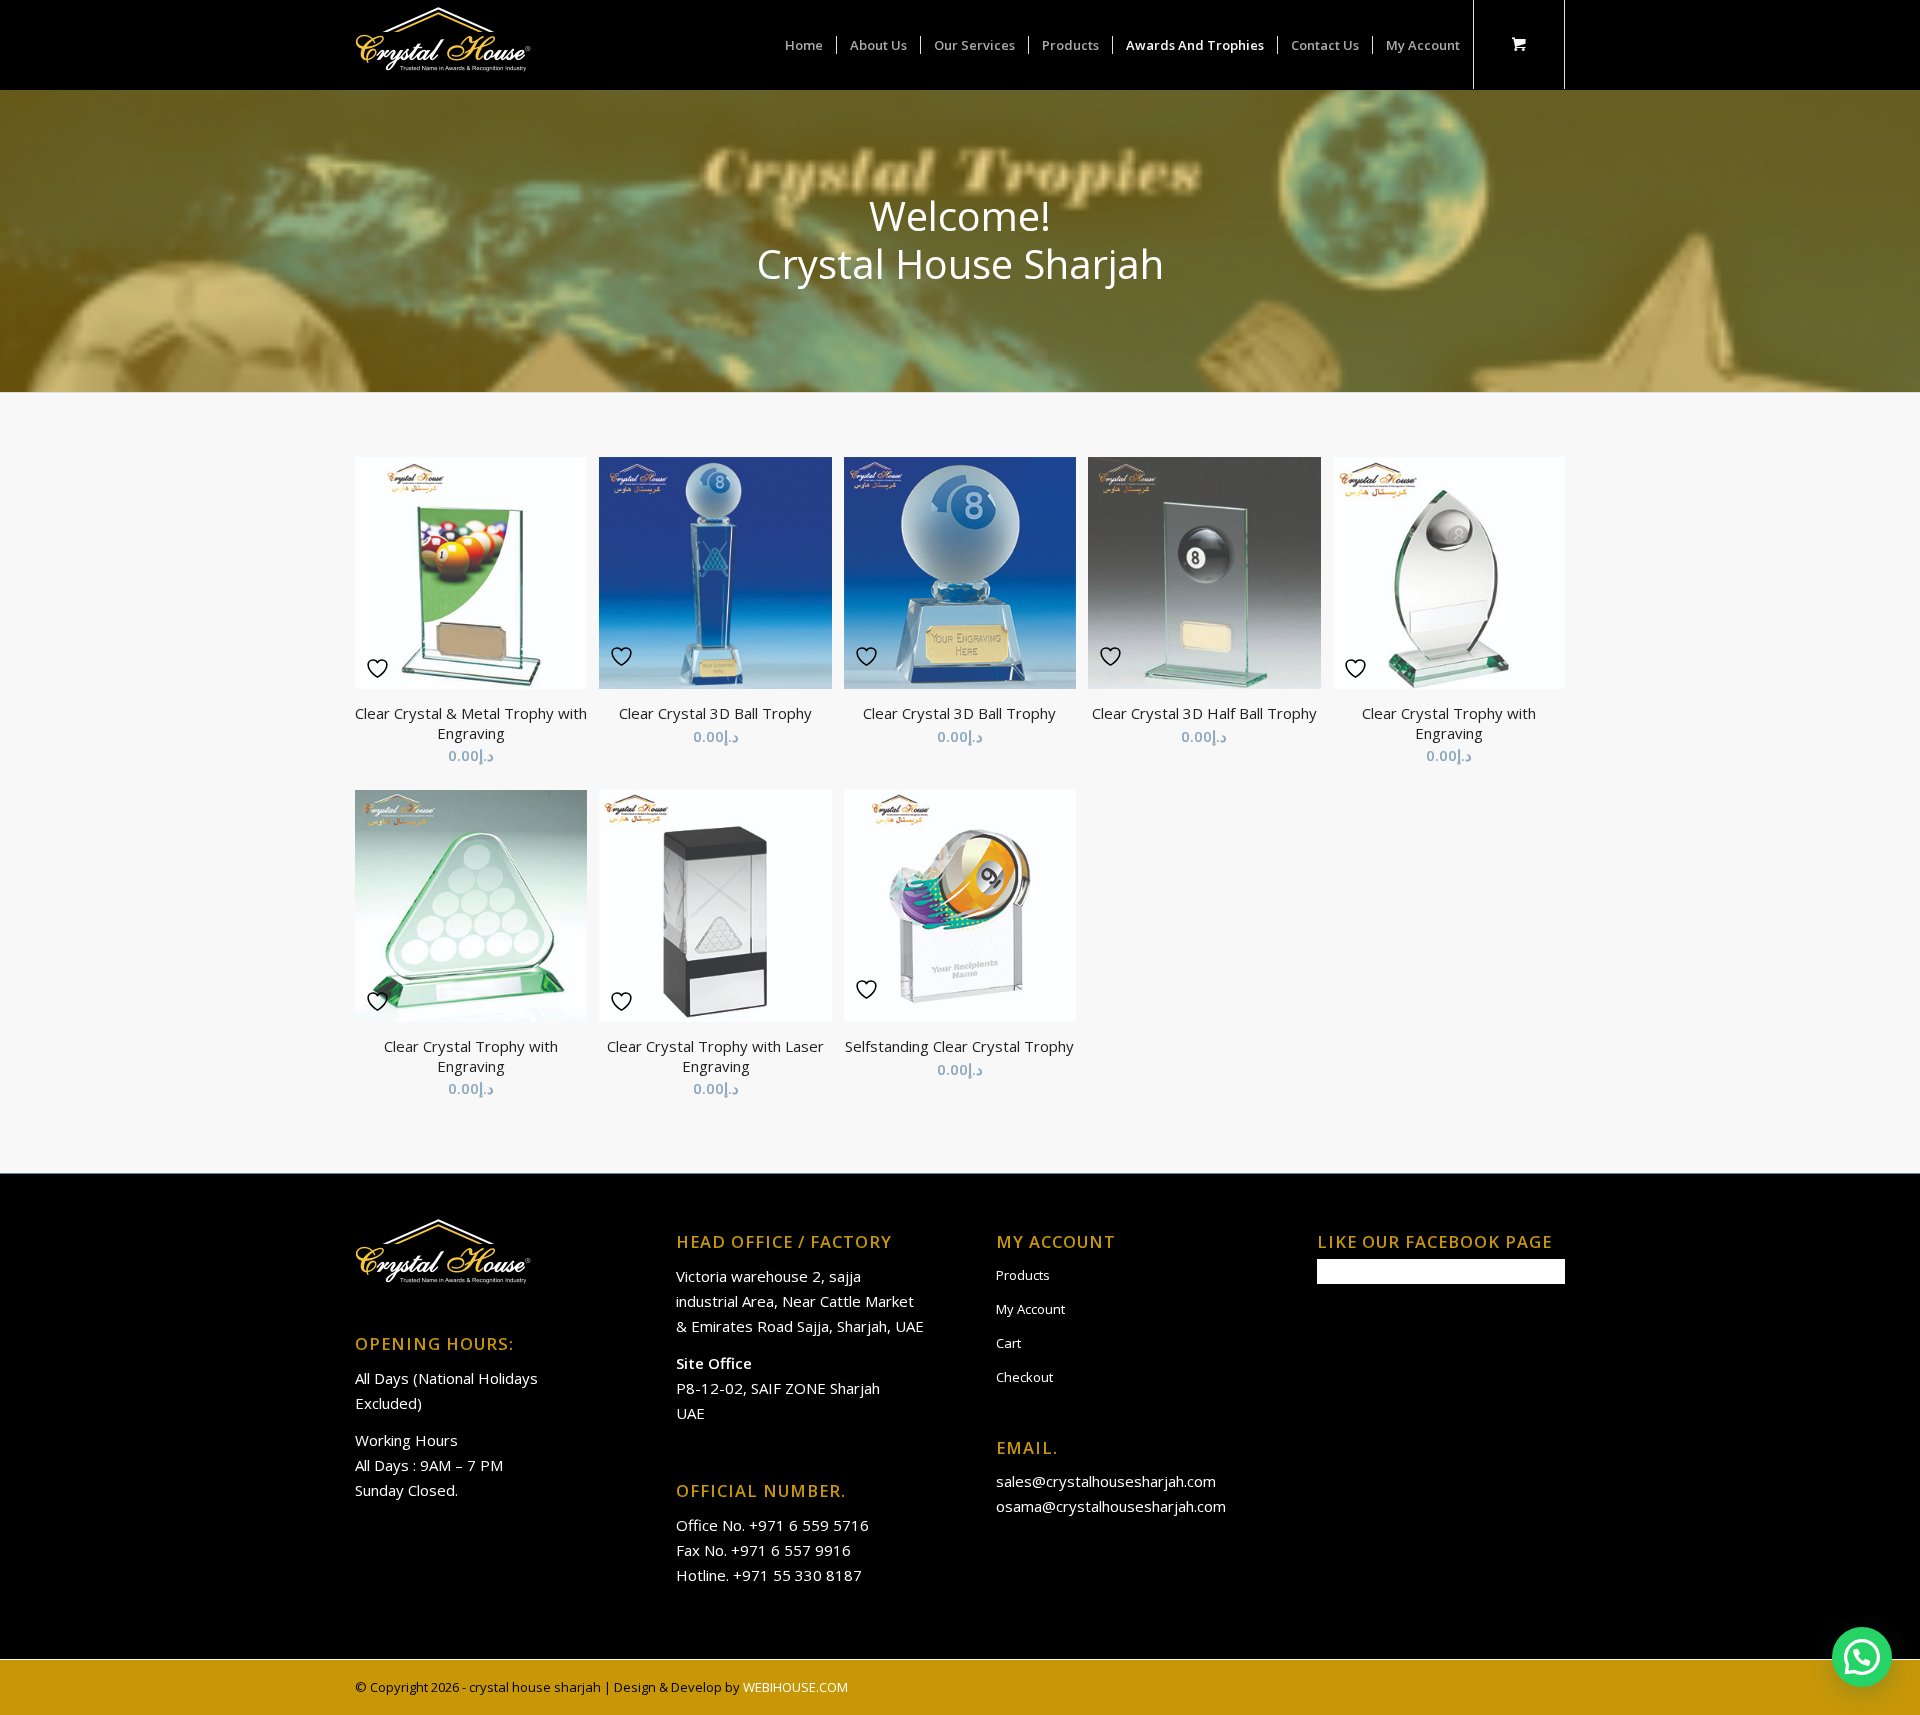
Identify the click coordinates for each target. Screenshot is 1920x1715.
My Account (1030, 1309)
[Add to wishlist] (380, 668)
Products (1023, 1275)
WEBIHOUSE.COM (795, 1687)
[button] (1862, 1657)
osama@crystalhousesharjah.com (1111, 1506)
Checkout (1024, 1377)
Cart (1008, 1343)
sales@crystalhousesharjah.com (1106, 1481)
